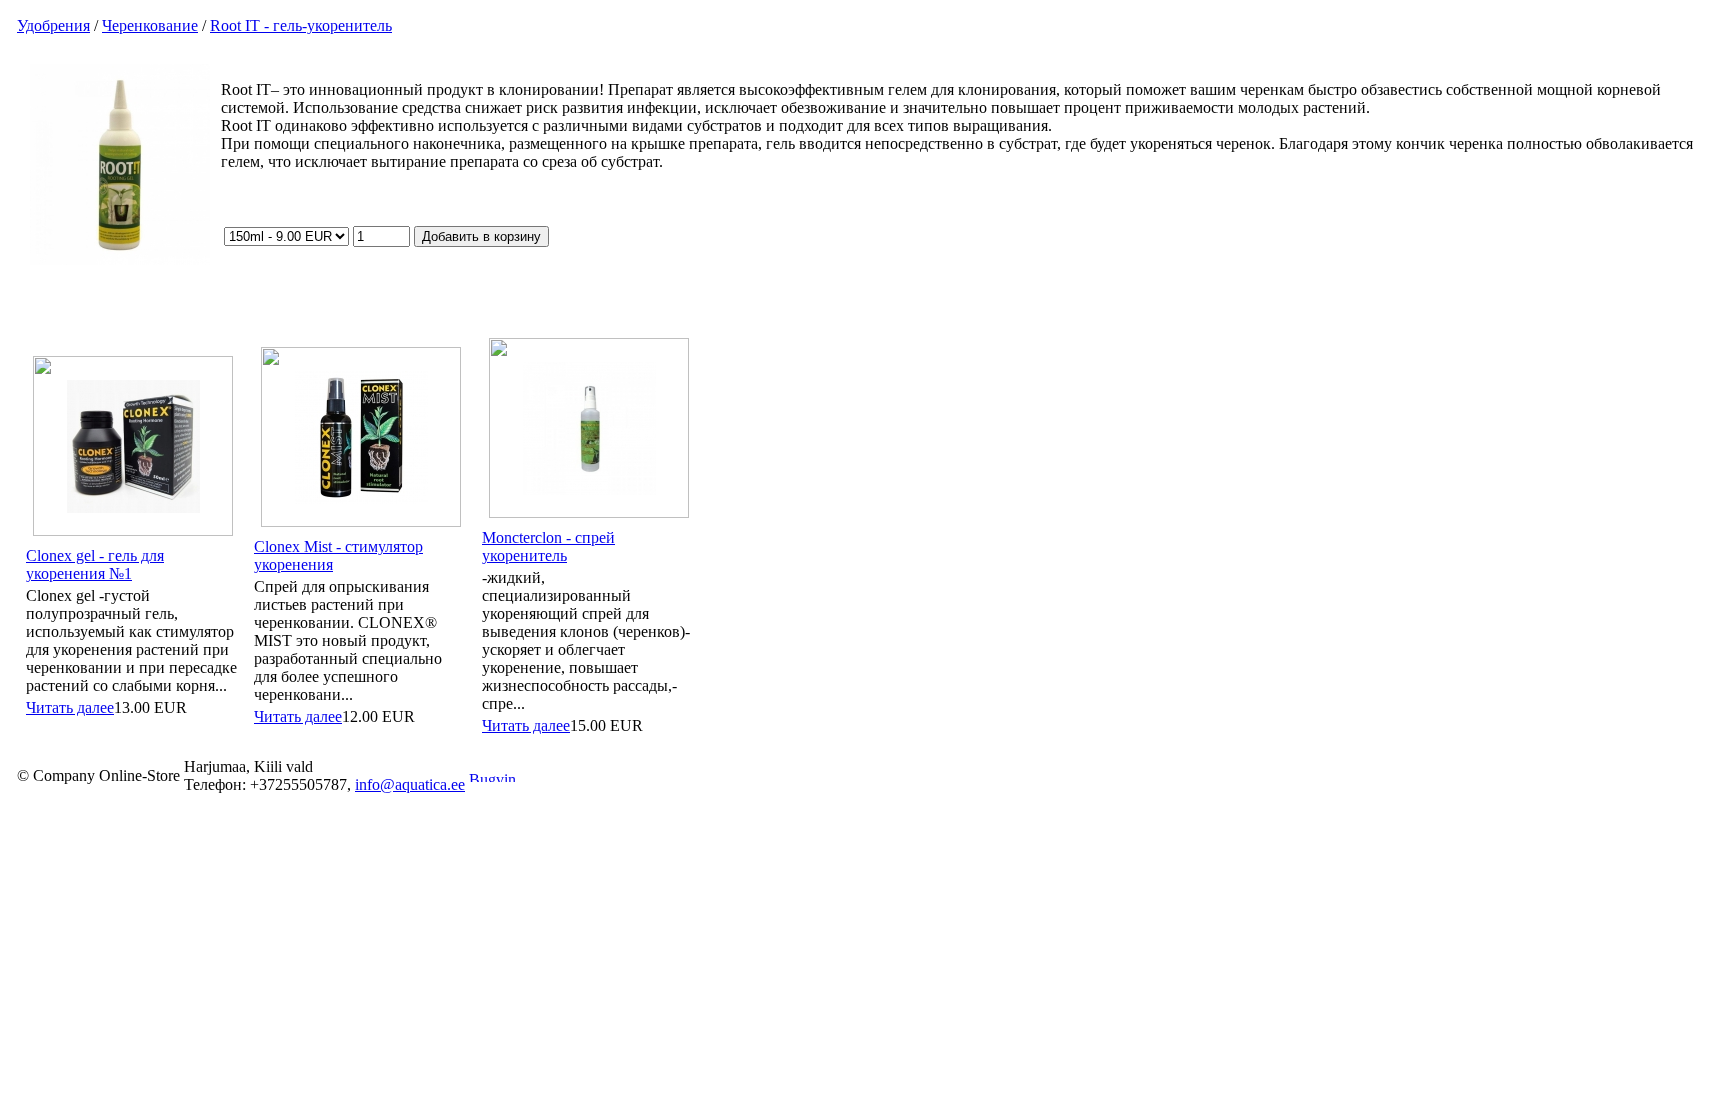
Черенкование (150, 25)
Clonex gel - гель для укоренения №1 (95, 564)
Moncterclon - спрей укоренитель (548, 546)
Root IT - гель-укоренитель (301, 25)
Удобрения (53, 25)
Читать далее (70, 707)
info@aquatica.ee (410, 784)
